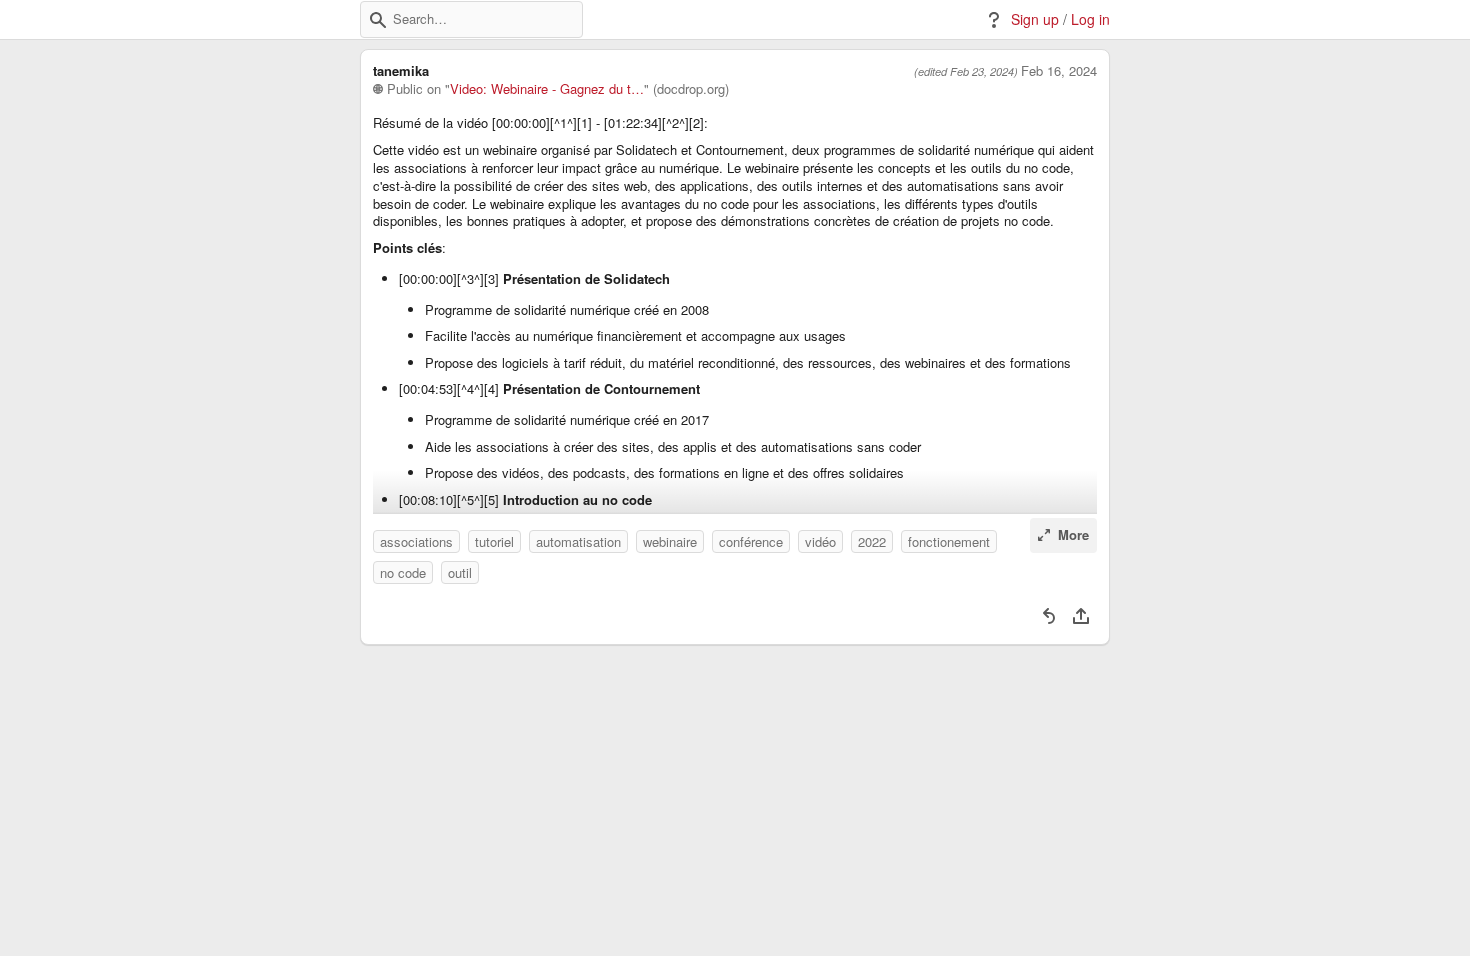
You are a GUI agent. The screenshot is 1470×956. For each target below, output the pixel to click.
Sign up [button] (1035, 19)
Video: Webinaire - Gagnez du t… (547, 89)
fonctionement (949, 541)
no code (403, 572)
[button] (378, 20)
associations (416, 541)
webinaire (670, 541)
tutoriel (494, 541)
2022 (872, 541)
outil (460, 572)
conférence (751, 541)
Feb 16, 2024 (1059, 71)
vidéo (820, 541)
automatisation (578, 541)
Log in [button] (1090, 19)
